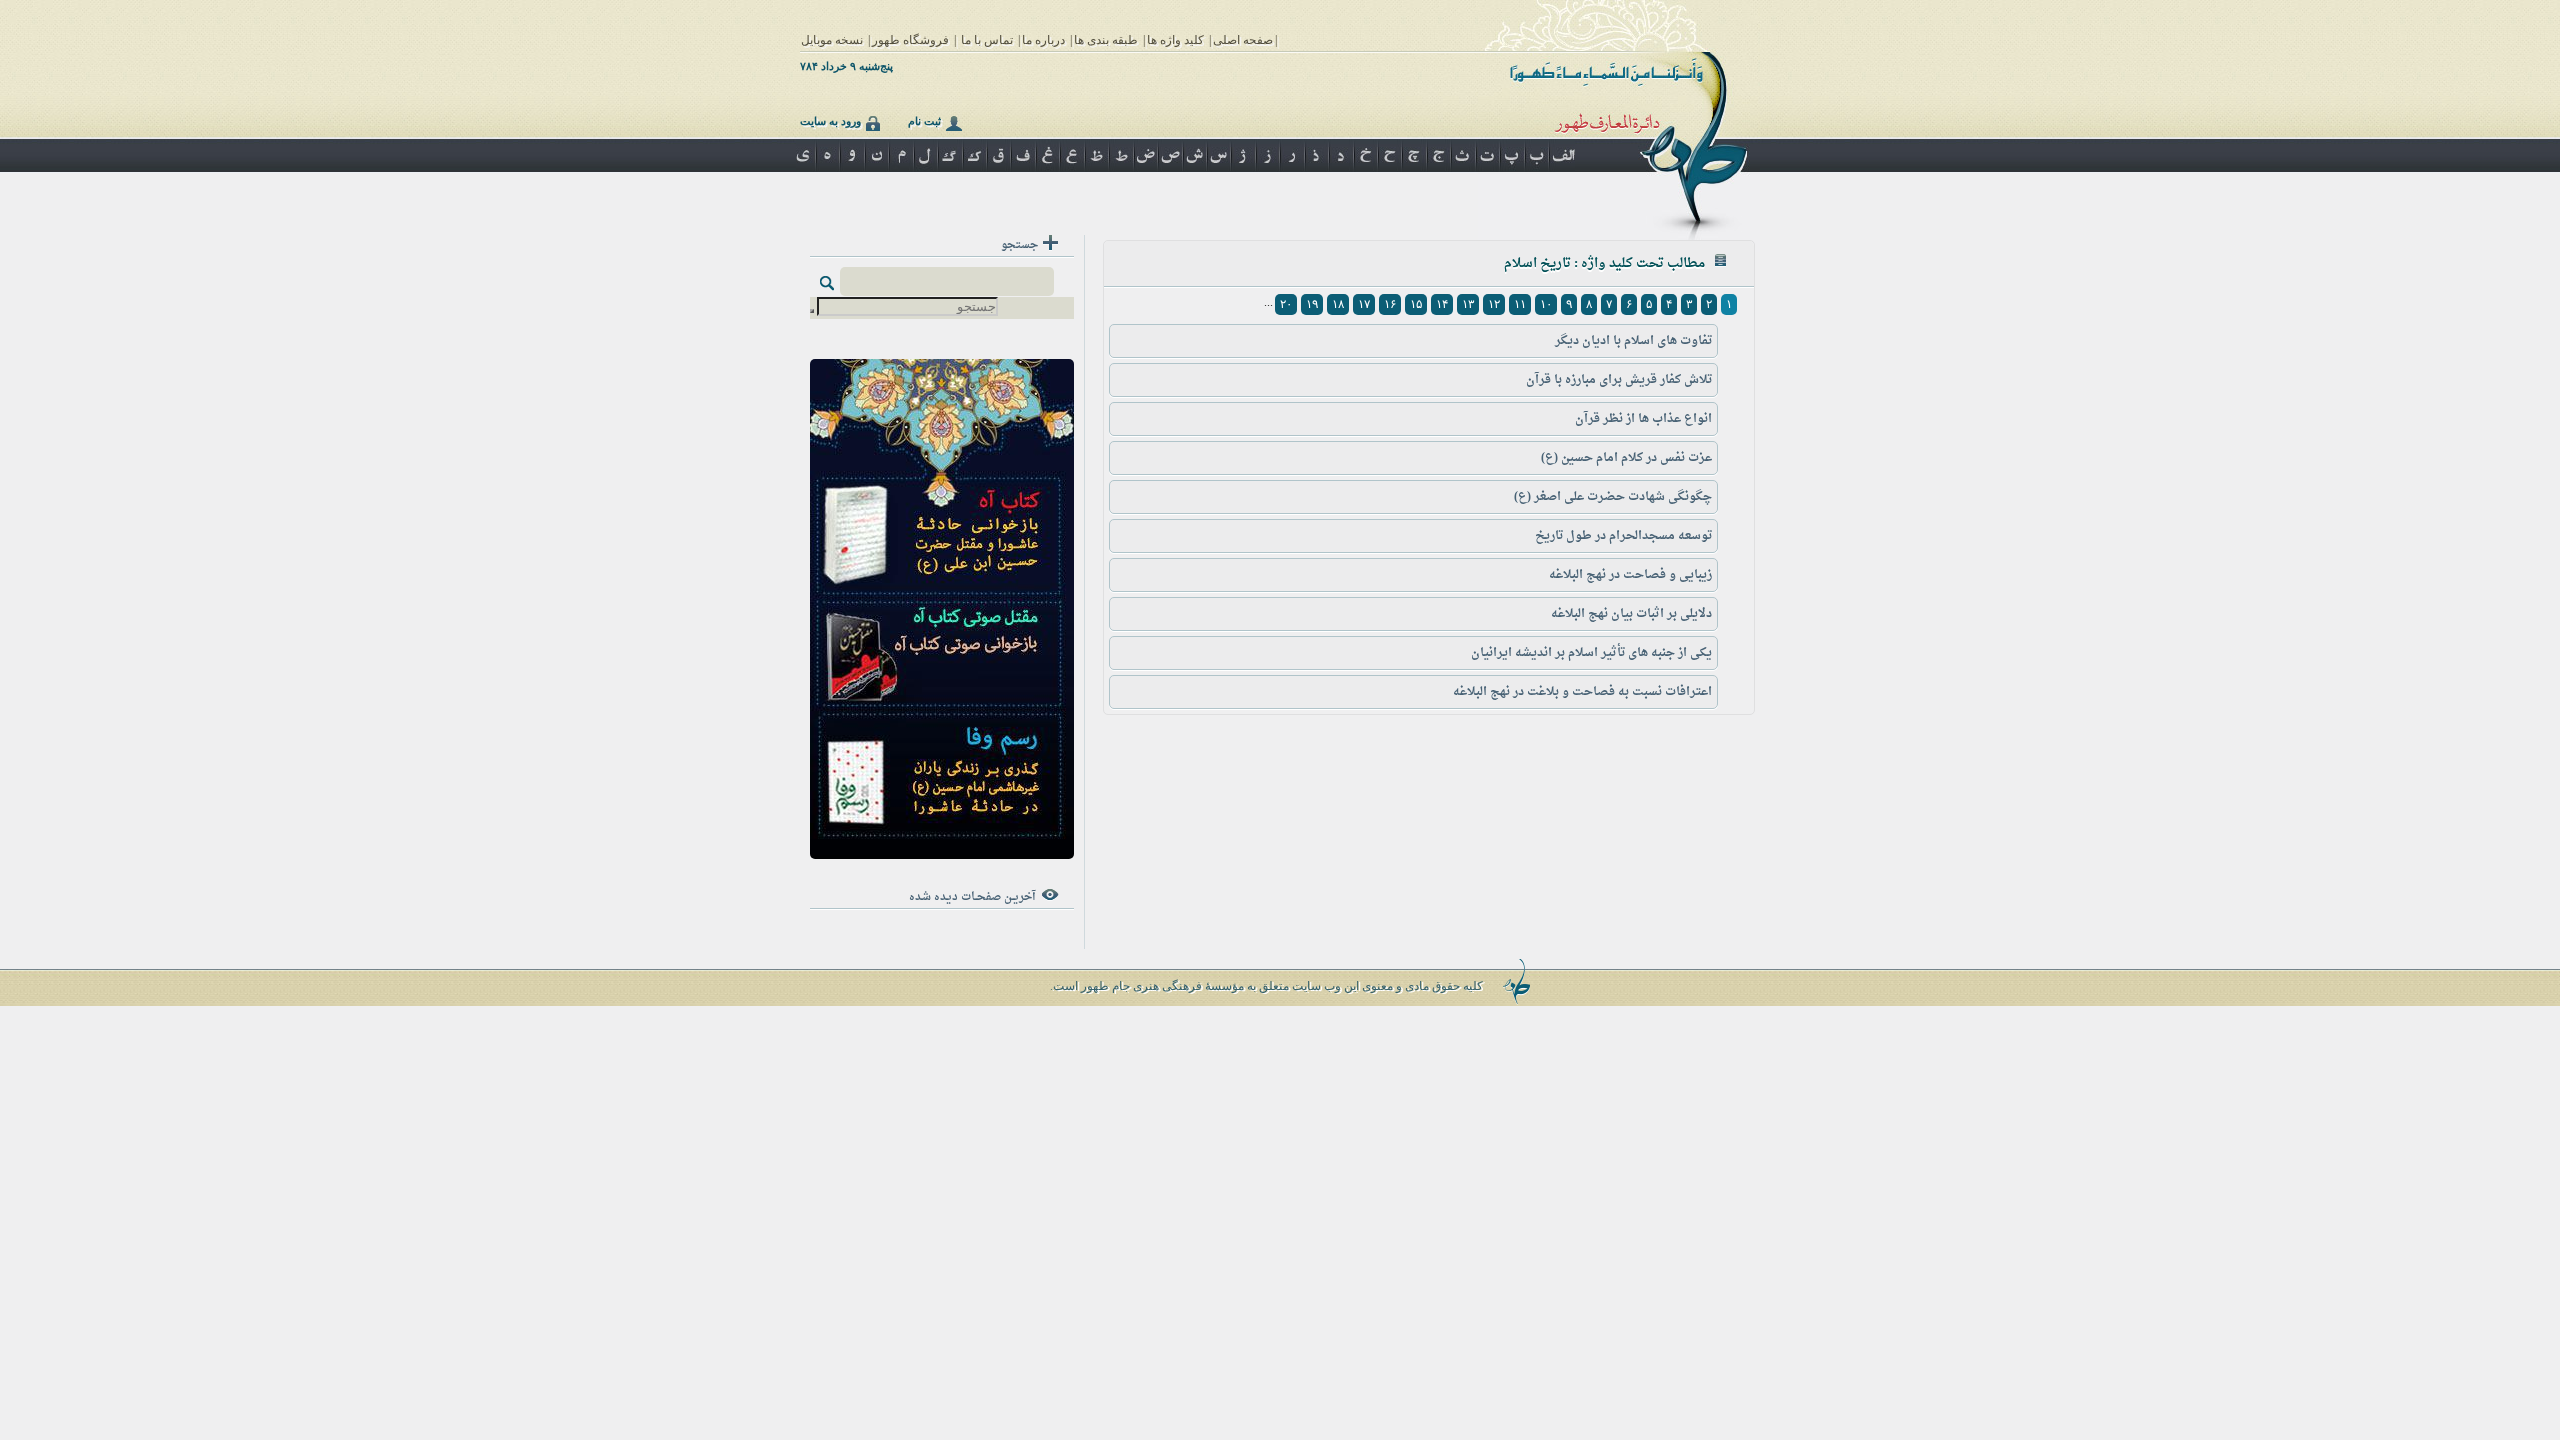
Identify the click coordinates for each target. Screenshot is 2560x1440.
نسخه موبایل (832, 40)
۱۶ (1390, 304)
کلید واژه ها (1175, 40)
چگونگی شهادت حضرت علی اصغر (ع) (1613, 497)
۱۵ (1416, 304)
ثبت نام (924, 121)
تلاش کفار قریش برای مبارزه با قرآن (1619, 380)
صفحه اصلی (1243, 40)
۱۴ (1442, 304)
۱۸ (1338, 304)
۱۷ (1364, 304)
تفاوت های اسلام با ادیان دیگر (1633, 341)
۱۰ (1546, 304)
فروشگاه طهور (910, 40)
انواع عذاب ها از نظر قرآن (1643, 419)
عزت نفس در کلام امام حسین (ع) (1626, 458)
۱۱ (1520, 304)
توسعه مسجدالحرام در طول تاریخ (1623, 536)
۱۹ (1312, 304)
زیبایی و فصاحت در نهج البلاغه (1630, 575)
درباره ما (1043, 40)
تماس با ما (987, 40)
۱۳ (1468, 304)
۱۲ (1494, 304)
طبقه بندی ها (1106, 40)
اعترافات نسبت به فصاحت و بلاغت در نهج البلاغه (1582, 692)
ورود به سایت (830, 121)
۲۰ (1286, 304)
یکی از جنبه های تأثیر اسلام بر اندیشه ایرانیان (1591, 653)
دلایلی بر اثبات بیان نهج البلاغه (1631, 614)
